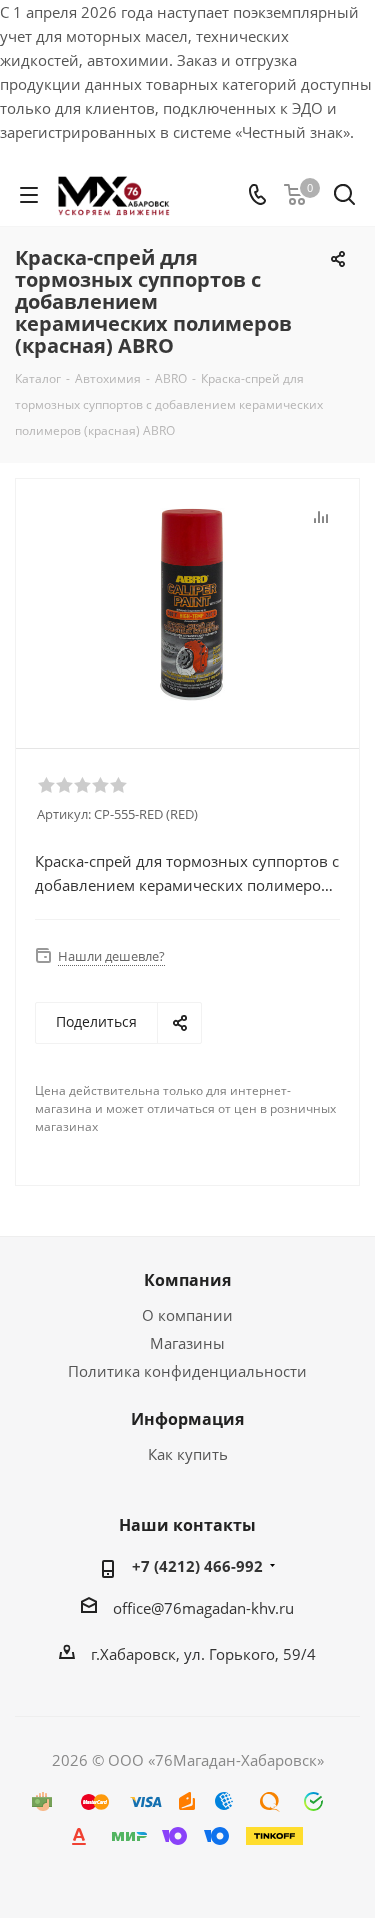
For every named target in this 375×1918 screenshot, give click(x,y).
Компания (187, 1280)
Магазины (187, 1343)
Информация (187, 1419)
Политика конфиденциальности (187, 1371)
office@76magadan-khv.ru (203, 1608)
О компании (187, 1315)
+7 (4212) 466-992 (197, 1566)
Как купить (188, 1454)
